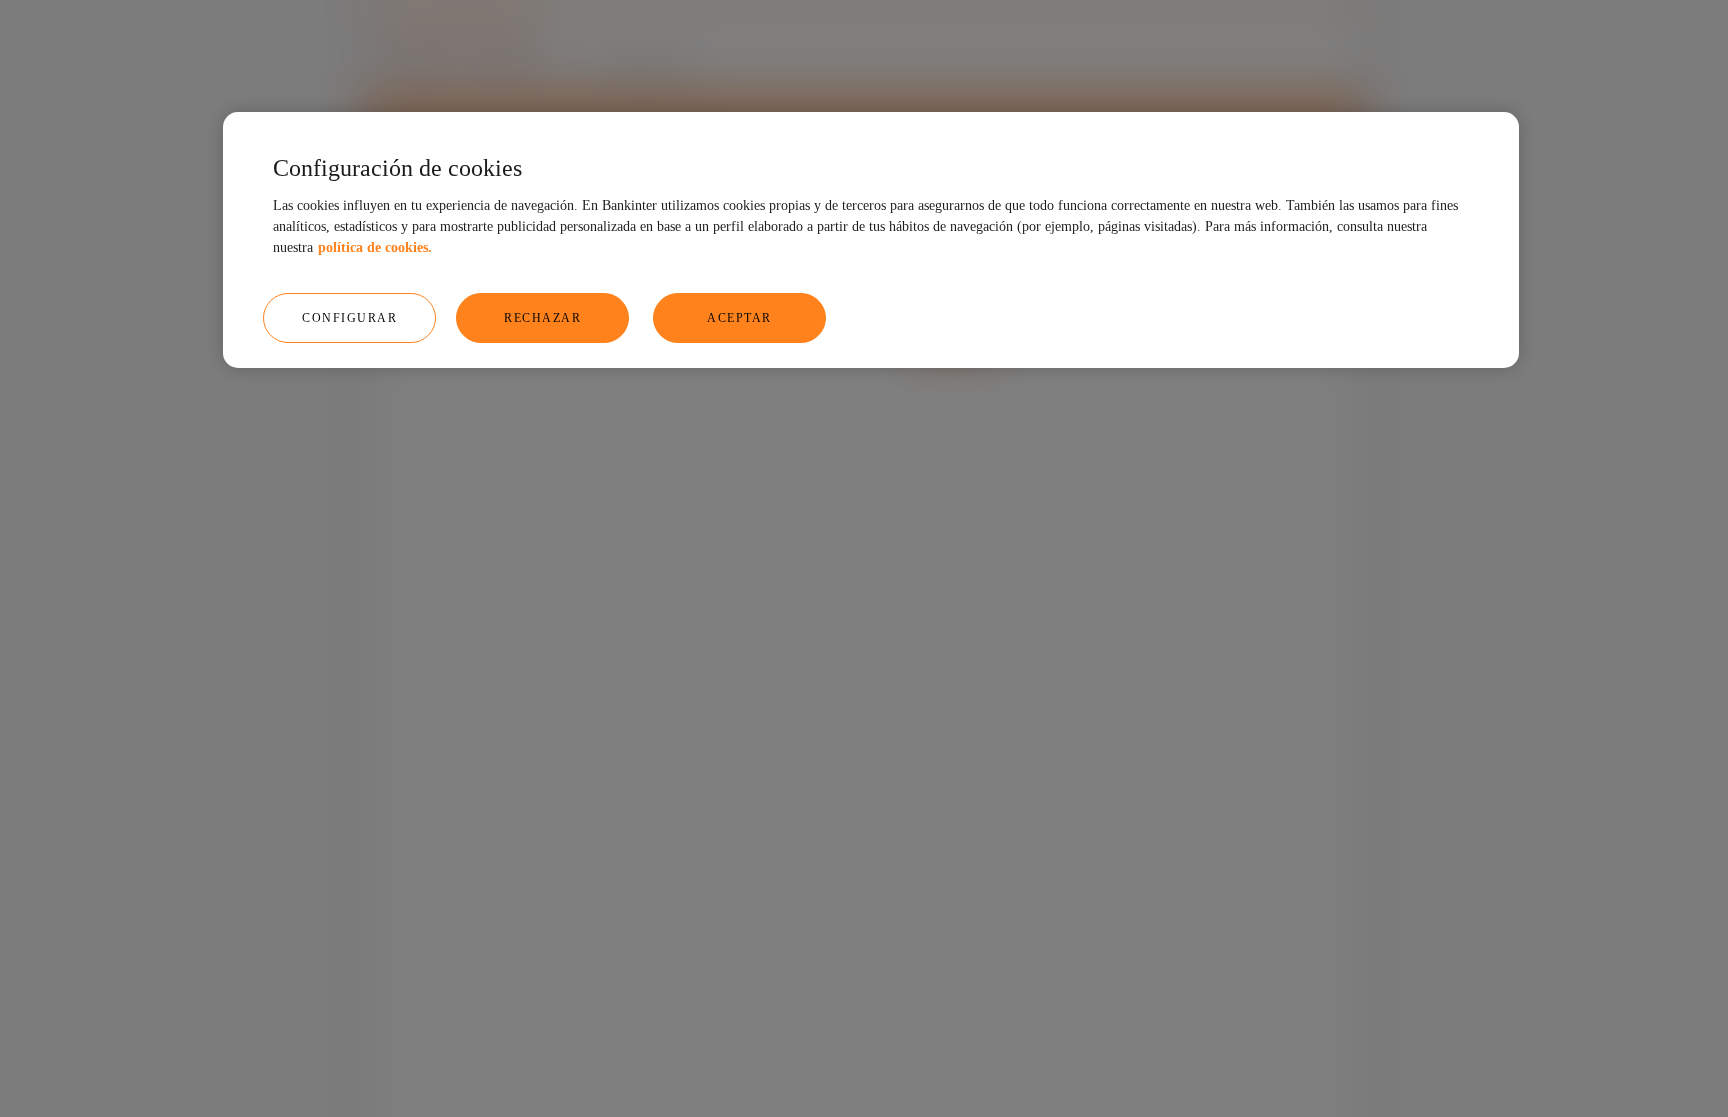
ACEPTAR (739, 318)
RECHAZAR (542, 318)
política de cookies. (375, 247)
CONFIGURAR (349, 318)
